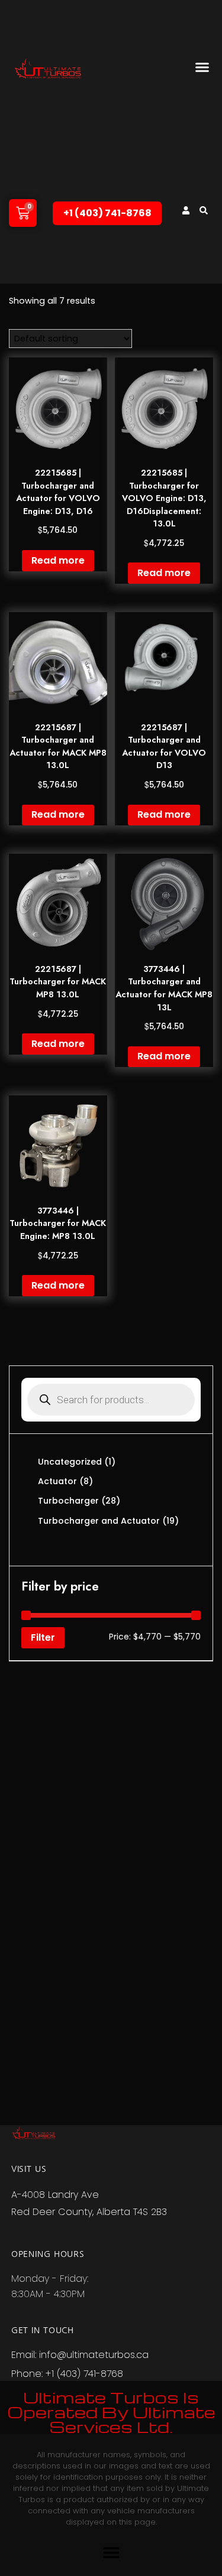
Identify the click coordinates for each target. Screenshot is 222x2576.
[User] (186, 210)
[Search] (204, 210)
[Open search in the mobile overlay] (111, 1400)
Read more (58, 560)
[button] (202, 67)
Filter (43, 1637)
